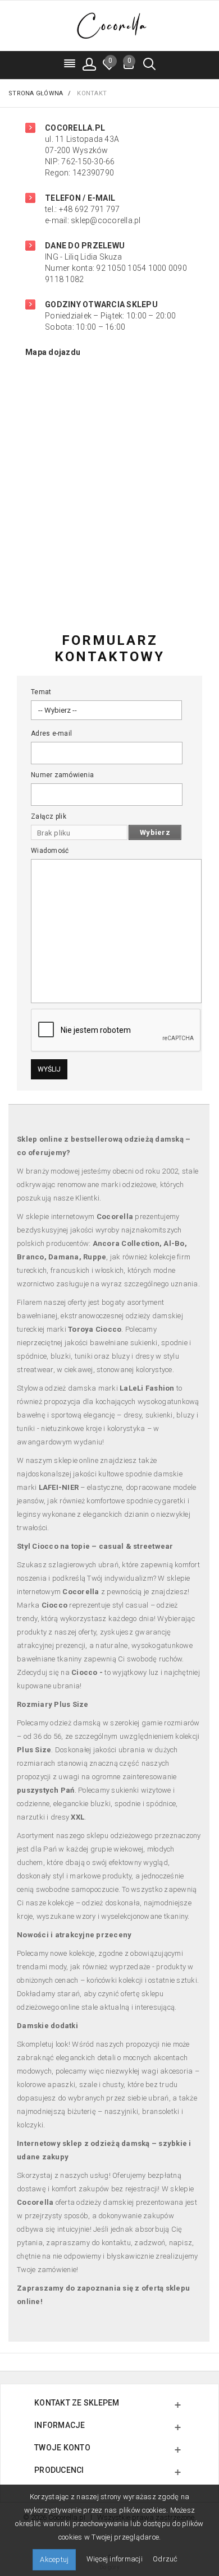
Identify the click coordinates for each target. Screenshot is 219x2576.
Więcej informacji (116, 2559)
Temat (41, 692)
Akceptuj (54, 2559)
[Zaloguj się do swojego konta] (90, 64)
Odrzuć (165, 2559)
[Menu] (70, 64)
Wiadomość (50, 851)
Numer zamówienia (62, 775)
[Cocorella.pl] (109, 25)
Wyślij (49, 1069)
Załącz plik (49, 816)
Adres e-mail (51, 733)
